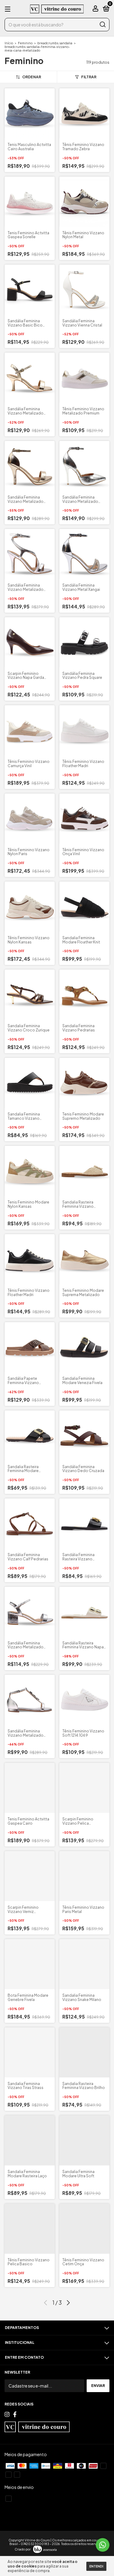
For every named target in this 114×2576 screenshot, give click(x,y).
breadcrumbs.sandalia (55, 43)
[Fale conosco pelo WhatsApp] (103, 2545)
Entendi (96, 2566)
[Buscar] (102, 25)
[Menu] (9, 9)
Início (9, 43)
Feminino (25, 43)
